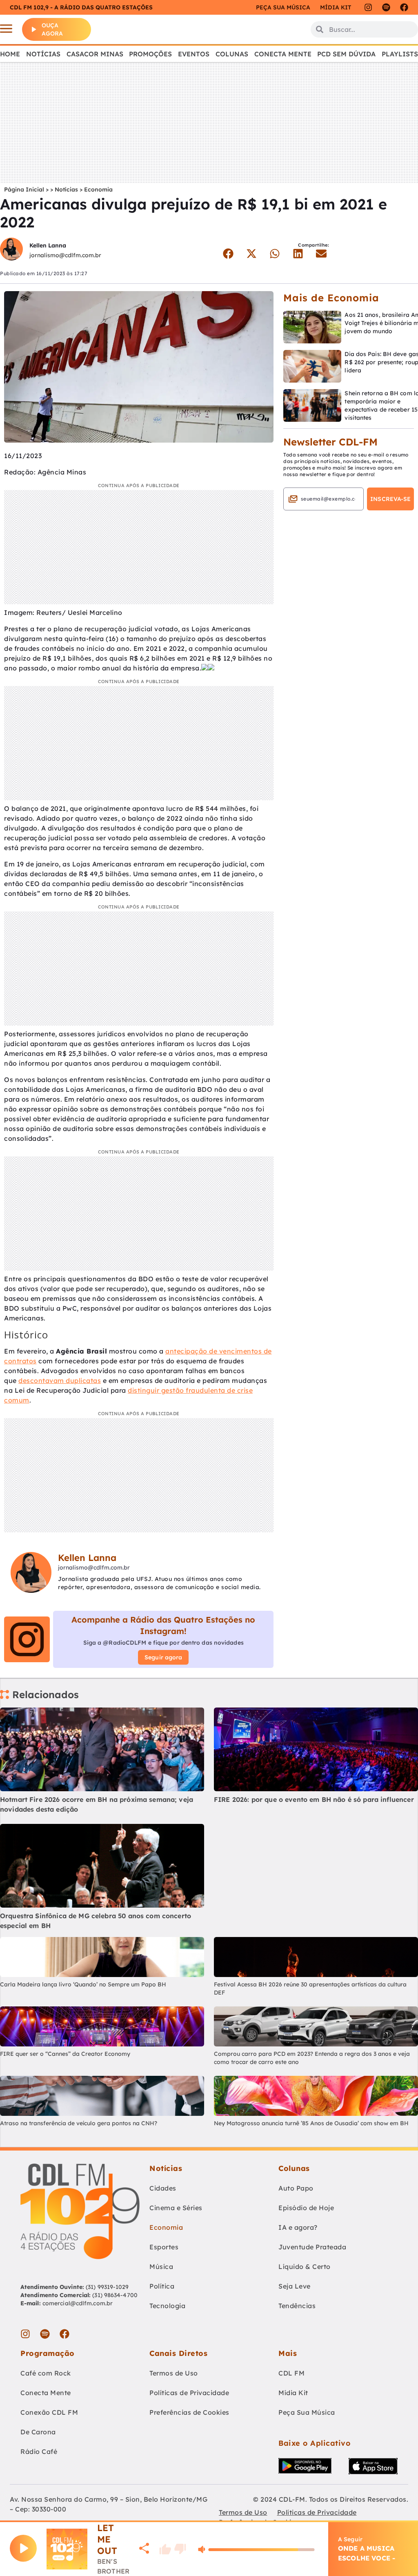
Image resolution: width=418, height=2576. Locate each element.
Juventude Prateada (312, 2247)
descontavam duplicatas (60, 1380)
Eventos (194, 54)
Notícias (43, 54)
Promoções (150, 54)
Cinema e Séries (176, 2208)
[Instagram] (368, 7)
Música (161, 2267)
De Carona (38, 2432)
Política (162, 2286)
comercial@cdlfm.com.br (78, 2303)
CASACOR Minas (95, 54)
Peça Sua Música (307, 2412)
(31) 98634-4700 (115, 2295)
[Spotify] (386, 7)
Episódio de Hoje (306, 2208)
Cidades (163, 2188)
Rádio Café (39, 2451)
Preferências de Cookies (189, 2412)
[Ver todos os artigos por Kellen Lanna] (11, 250)
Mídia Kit (336, 7)
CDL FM (291, 2373)
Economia (98, 189)
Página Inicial (24, 189)
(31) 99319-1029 (107, 2287)
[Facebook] (404, 7)
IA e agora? (298, 2227)
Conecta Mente (283, 54)
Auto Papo (296, 2188)
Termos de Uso (174, 2373)
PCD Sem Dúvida (346, 54)
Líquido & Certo (305, 2267)
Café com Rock (46, 2373)
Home (10, 54)
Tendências (297, 2306)
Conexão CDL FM (49, 2412)
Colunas (232, 54)
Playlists (400, 54)
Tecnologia (167, 2306)
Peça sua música (283, 7)
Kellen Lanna (48, 245)
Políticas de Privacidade (189, 2393)
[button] (228, 254)
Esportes (164, 2247)
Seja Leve (295, 2286)
